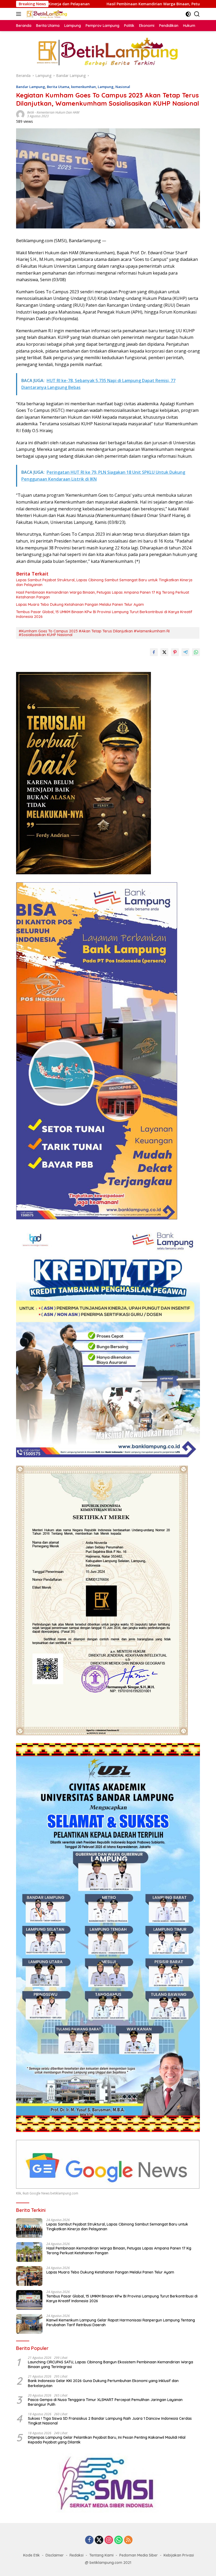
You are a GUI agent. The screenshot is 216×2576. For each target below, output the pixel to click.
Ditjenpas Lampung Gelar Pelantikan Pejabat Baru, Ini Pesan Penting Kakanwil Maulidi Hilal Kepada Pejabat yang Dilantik (107, 2440)
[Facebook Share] (154, 652)
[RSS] (128, 2540)
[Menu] (20, 14)
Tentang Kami (101, 2555)
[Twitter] (99, 2540)
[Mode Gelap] (188, 14)
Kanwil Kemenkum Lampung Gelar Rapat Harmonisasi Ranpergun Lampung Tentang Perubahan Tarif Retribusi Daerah (121, 2323)
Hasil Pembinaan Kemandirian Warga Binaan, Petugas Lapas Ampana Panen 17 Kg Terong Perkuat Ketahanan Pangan (103, 595)
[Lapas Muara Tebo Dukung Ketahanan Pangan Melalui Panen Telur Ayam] (29, 2276)
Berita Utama (58, 87)
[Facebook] (89, 2540)
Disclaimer (55, 2555)
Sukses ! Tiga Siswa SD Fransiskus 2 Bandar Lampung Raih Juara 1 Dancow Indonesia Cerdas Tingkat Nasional (110, 2421)
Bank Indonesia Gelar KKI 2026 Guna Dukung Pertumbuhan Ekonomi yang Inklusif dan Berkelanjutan (103, 2383)
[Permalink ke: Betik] (20, 114)
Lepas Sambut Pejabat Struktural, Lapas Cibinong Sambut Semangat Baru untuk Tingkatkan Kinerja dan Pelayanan (104, 582)
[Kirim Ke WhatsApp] (196, 652)
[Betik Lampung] (46, 14)
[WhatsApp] (119, 2540)
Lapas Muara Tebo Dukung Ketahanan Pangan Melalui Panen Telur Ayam (80, 604)
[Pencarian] (197, 14)
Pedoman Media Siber (139, 2555)
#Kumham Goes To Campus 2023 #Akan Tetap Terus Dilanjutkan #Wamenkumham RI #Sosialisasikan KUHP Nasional (94, 633)
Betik (31, 112)
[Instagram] (109, 2540)
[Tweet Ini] (164, 652)
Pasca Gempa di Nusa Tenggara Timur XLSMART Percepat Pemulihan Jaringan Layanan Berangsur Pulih (105, 2402)
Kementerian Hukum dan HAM (58, 112)
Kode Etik (31, 2555)
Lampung (106, 87)
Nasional (123, 87)
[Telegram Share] (185, 652)
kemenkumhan (84, 87)
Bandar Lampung (31, 87)
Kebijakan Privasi (179, 2555)
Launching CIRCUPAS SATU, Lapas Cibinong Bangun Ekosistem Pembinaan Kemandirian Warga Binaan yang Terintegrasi (111, 2364)
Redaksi (77, 2555)
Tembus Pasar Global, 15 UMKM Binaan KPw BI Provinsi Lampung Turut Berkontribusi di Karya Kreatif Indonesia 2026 (104, 614)
